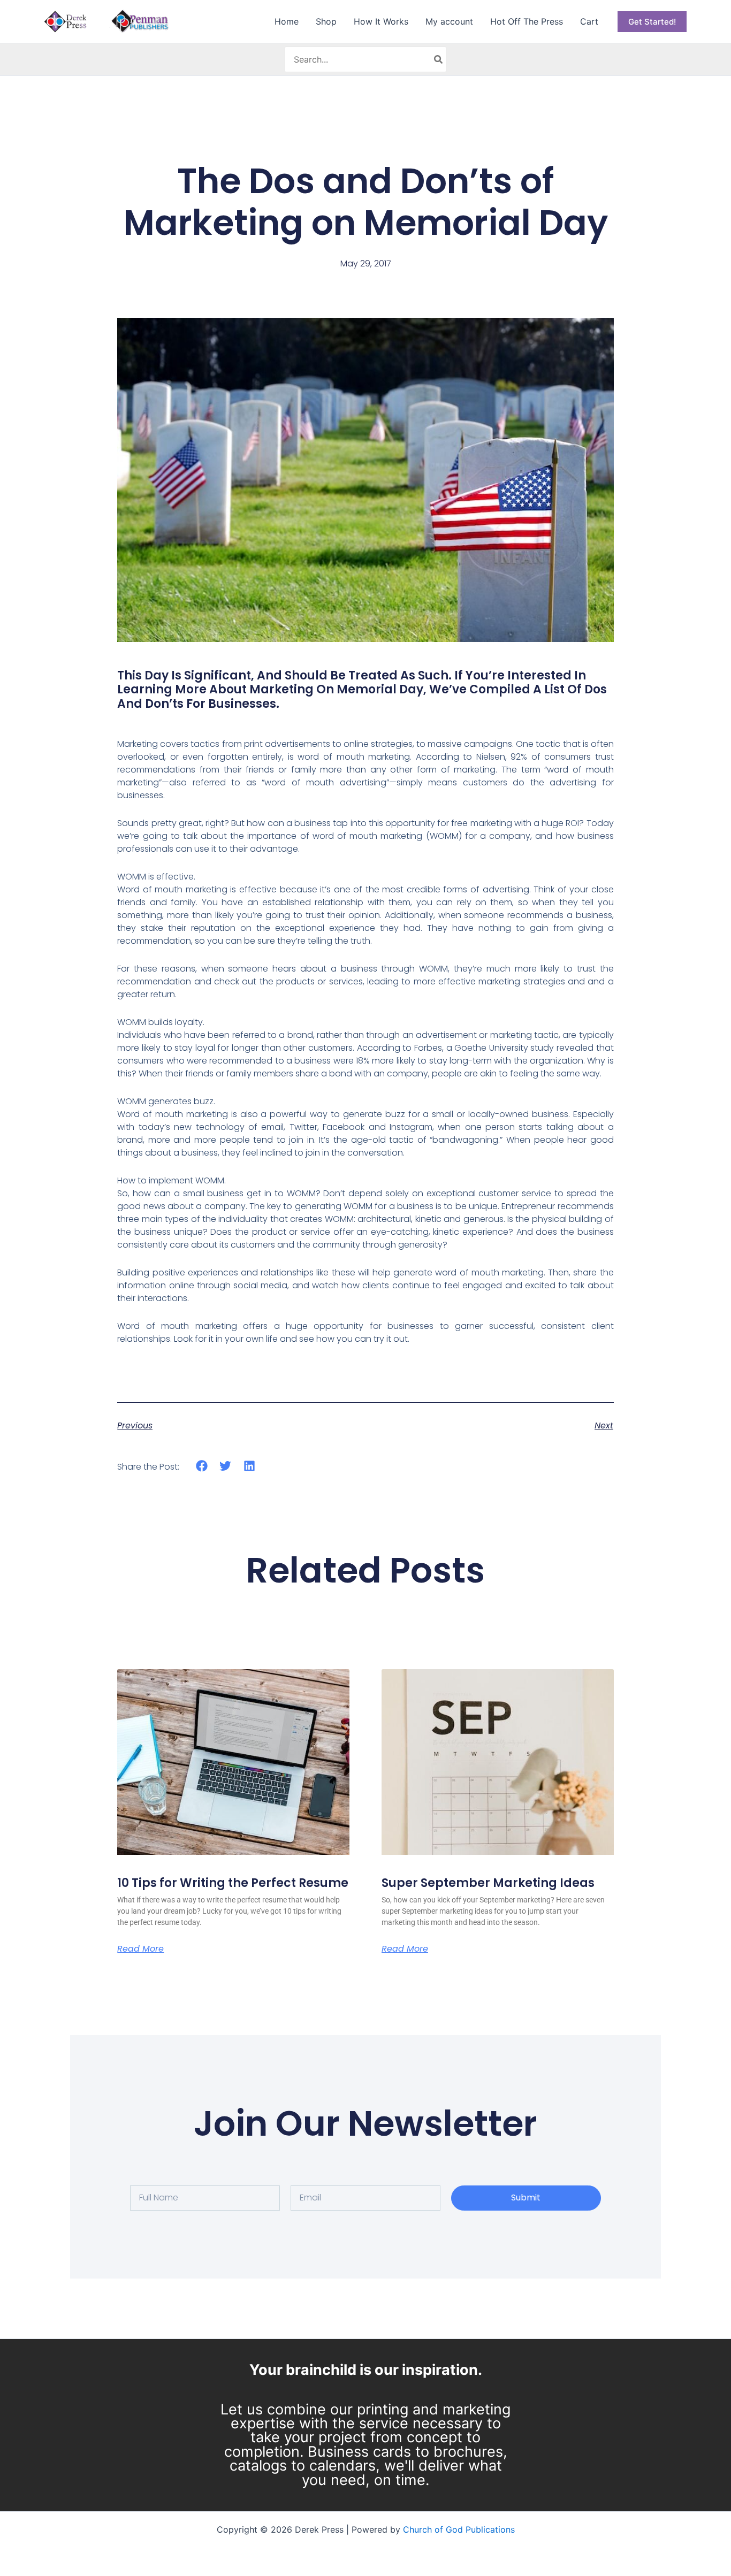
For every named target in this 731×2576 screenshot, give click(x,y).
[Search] (439, 59)
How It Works (381, 21)
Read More (140, 1949)
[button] (652, 22)
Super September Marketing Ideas (488, 1883)
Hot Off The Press (527, 21)
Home (287, 21)
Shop (326, 21)
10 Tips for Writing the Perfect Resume (233, 1883)
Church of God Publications (459, 2529)
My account (449, 21)
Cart (589, 21)
